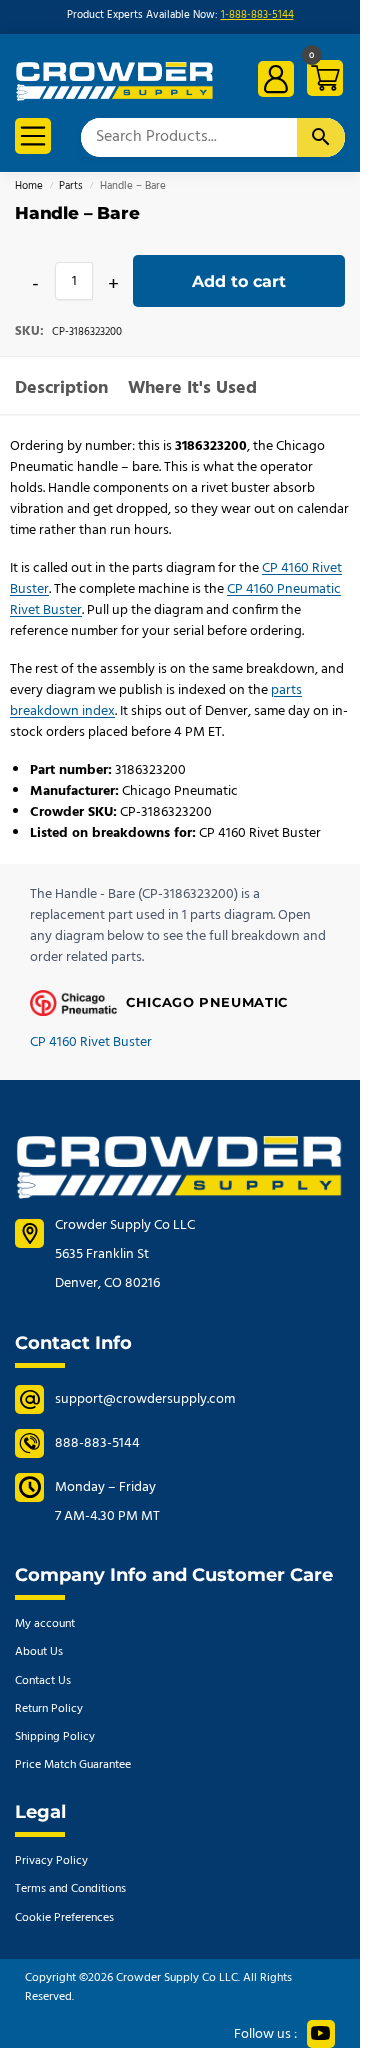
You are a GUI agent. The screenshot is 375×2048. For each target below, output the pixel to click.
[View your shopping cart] (322, 81)
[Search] (321, 137)
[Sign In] (276, 79)
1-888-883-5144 (257, 15)
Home (29, 186)
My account (45, 1624)
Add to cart (239, 281)
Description (61, 388)
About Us (39, 1652)
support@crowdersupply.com (145, 1399)
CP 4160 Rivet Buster (91, 1042)
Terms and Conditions (70, 1889)
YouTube (321, 2034)
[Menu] (33, 136)
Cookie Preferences (64, 1918)
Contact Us (43, 1681)
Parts (71, 186)
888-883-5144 (97, 1443)
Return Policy (49, 1709)
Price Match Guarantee (73, 1765)
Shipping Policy (55, 1737)
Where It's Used (192, 388)
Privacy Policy (51, 1861)
